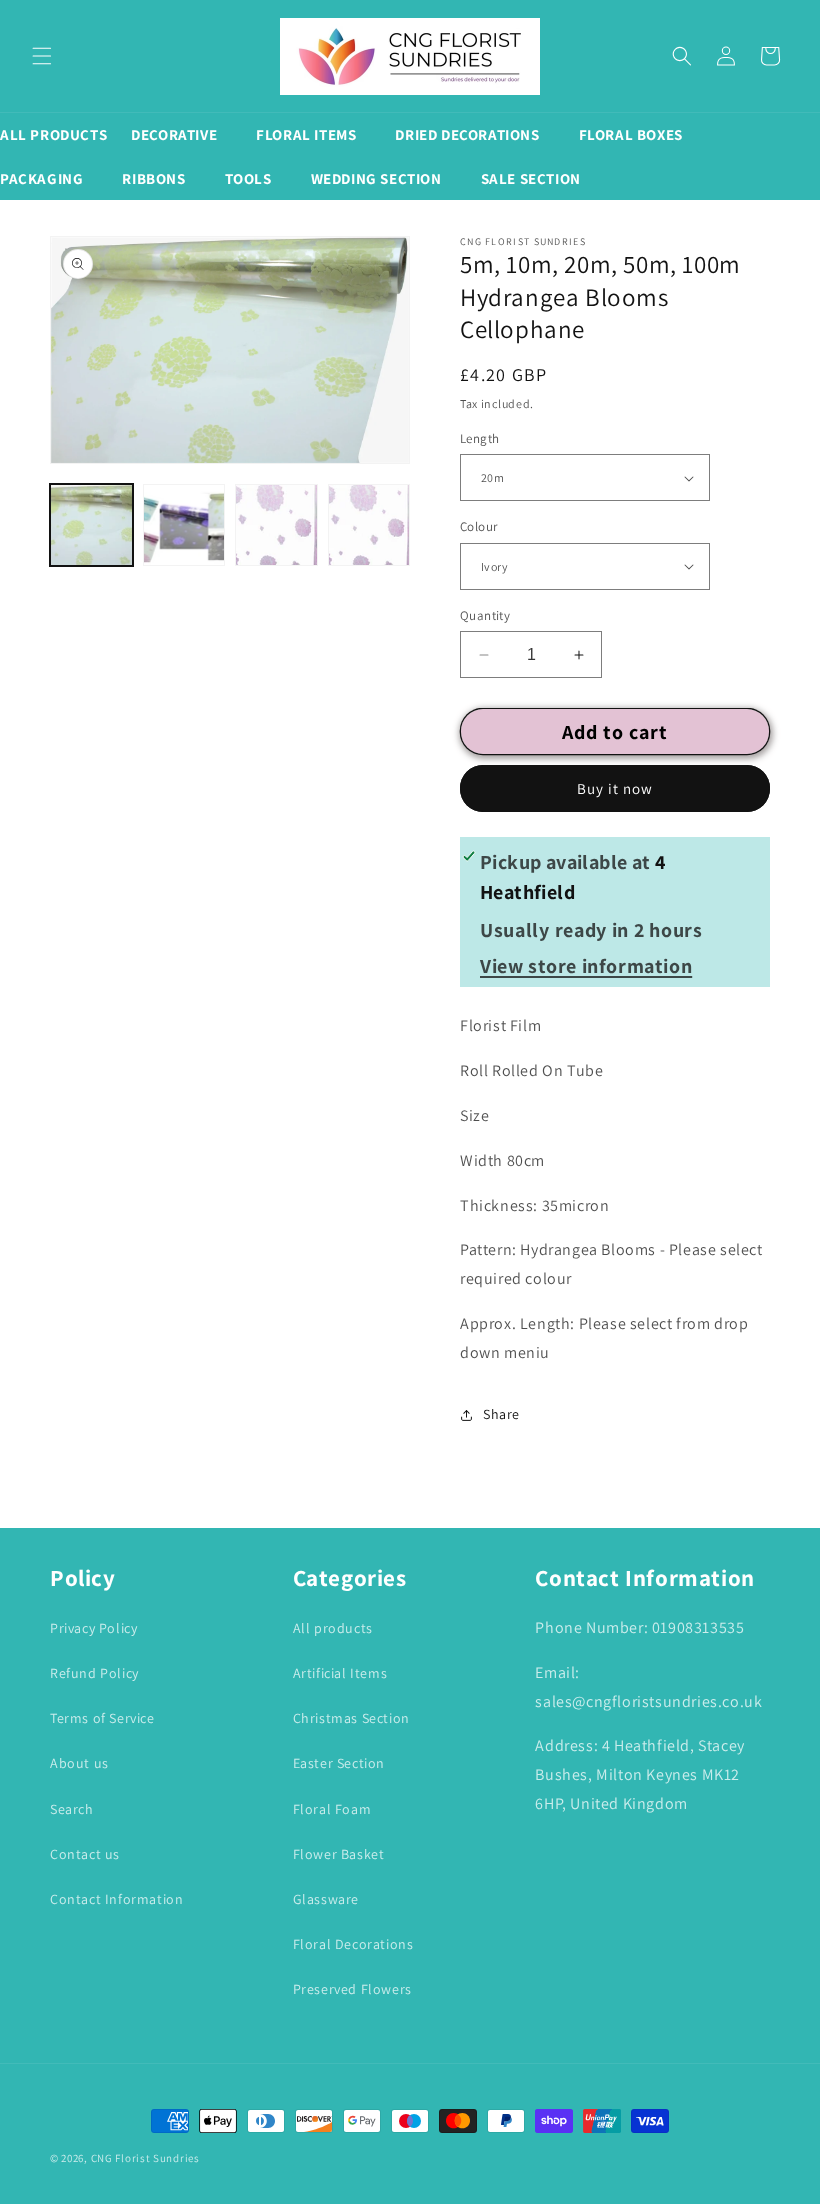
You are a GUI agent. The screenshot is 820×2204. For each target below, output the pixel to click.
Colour (478, 526)
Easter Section (339, 1763)
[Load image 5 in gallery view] (276, 525)
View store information (586, 966)
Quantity (485, 615)
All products (333, 1628)
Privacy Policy (93, 1628)
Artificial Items (340, 1673)
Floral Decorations (353, 1944)
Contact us (85, 1854)
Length (479, 438)
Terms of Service (102, 1718)
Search (72, 1809)
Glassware (326, 1899)
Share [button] (501, 1414)
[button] (42, 56)
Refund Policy (94, 1673)
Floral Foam (332, 1809)
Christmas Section (351, 1718)
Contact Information (116, 1899)
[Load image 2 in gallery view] (184, 525)
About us (79, 1763)
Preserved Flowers (352, 1989)
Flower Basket (339, 1854)
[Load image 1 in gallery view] (91, 525)
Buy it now (615, 788)
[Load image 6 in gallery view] (369, 525)
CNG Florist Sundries (145, 2158)
